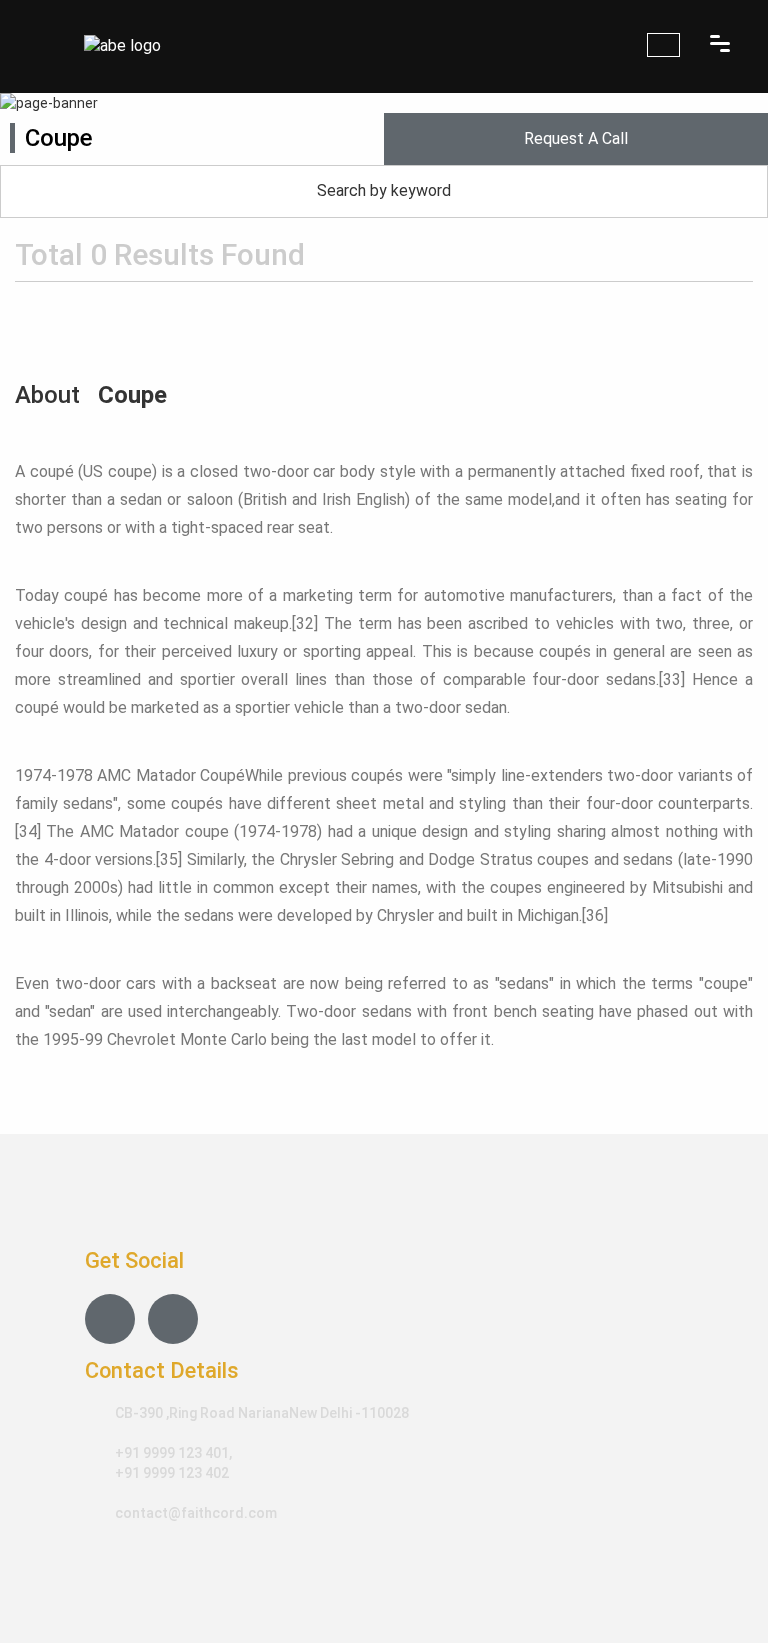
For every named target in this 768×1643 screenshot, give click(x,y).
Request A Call (576, 138)
